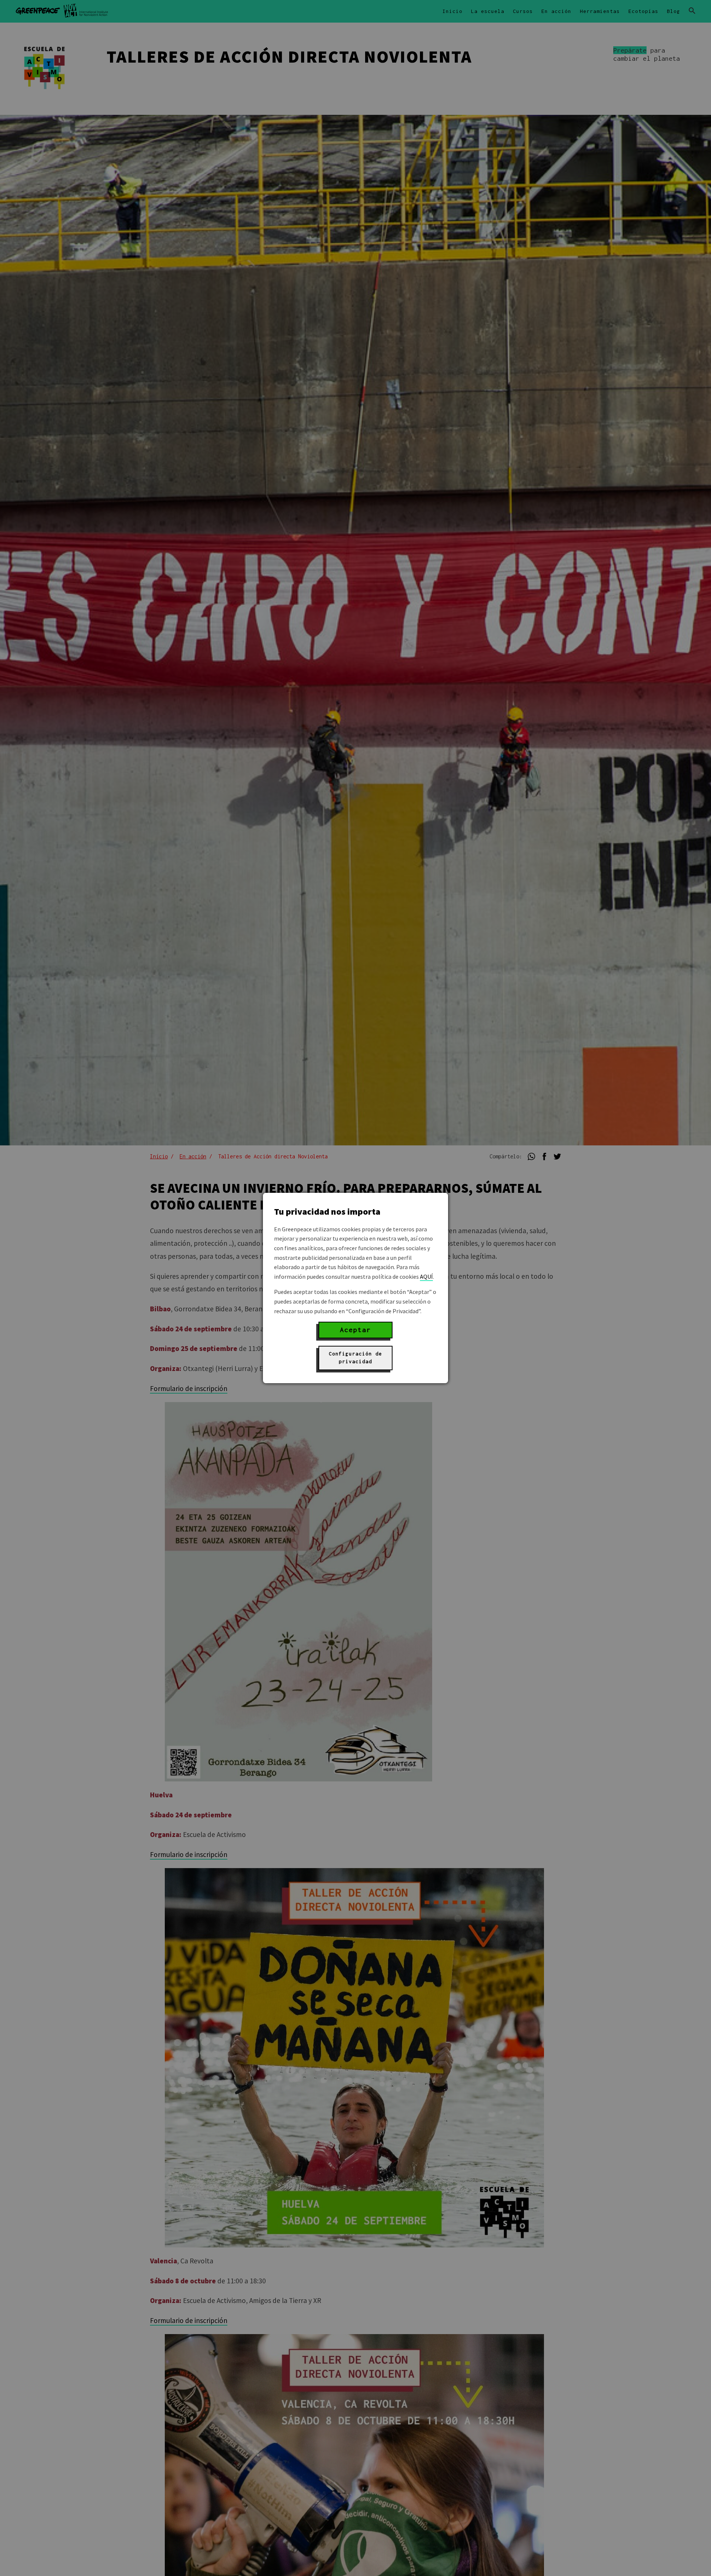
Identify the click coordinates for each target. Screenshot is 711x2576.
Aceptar (355, 1330)
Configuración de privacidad (355, 1358)
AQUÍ (426, 1277)
